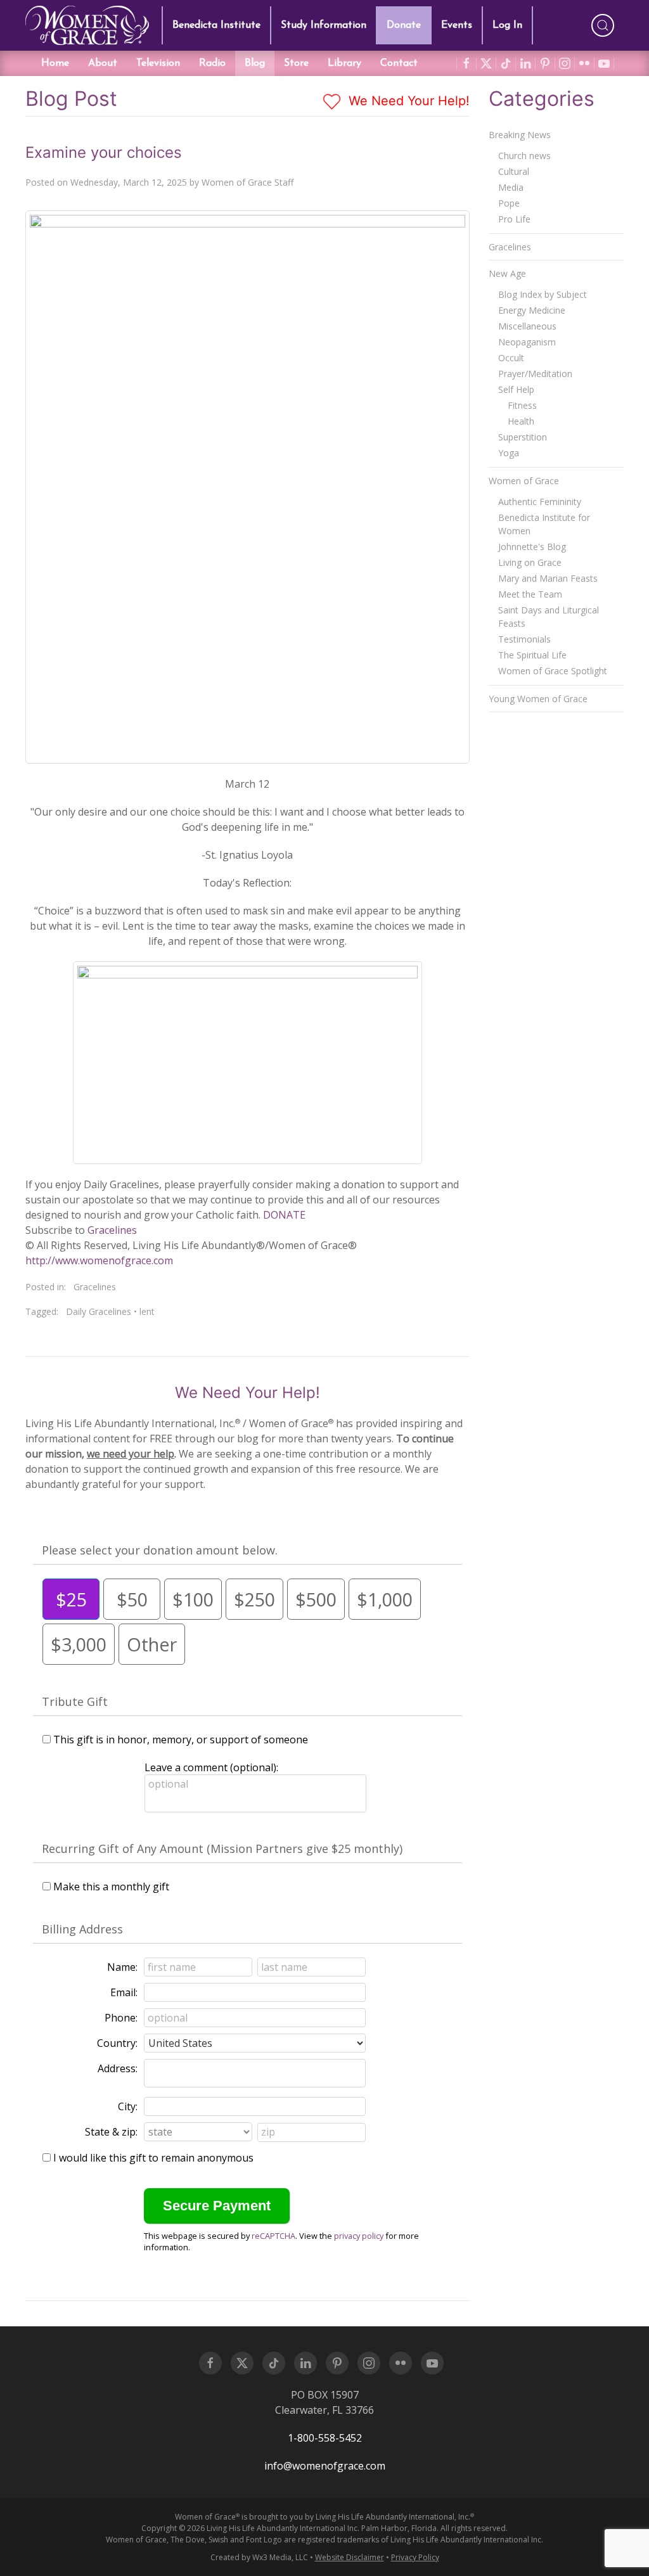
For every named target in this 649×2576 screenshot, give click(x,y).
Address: (118, 2068)
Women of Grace (524, 481)
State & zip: (111, 2132)
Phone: (121, 2018)
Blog (255, 63)
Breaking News (520, 135)
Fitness (522, 405)
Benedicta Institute (216, 25)
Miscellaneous (527, 326)
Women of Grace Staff (247, 182)
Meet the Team (530, 594)
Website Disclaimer (350, 2557)
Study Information (324, 25)
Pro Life (514, 219)
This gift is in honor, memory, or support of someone (181, 1740)
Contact (399, 63)
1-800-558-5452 (325, 2438)
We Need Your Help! (407, 101)
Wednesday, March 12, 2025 (129, 182)
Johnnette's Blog (532, 547)
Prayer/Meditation (535, 374)
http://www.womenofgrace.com (99, 1260)
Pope (509, 203)
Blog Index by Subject (543, 294)
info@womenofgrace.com (325, 2466)
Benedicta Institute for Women (544, 524)
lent (147, 1311)
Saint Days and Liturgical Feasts (549, 617)
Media (511, 187)
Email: (124, 1992)
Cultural (514, 171)
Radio (212, 63)
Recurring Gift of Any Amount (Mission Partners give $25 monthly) (222, 1849)
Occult (511, 358)
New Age (507, 273)
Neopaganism (527, 342)
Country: (117, 2043)
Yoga (509, 453)
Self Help (516, 389)
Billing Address (82, 1929)
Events (457, 25)
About (103, 63)
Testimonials (524, 639)
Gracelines (112, 1230)
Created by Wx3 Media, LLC (259, 2557)
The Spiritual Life (532, 655)
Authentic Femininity (540, 502)
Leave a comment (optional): (211, 1767)
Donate (404, 25)
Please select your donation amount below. (160, 1550)
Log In (507, 25)
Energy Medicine (532, 310)
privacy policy (359, 2236)
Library (344, 63)
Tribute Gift (75, 1701)
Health (521, 421)
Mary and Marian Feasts (548, 578)
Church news (524, 156)
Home (55, 63)
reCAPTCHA (273, 2236)
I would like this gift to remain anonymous (153, 2158)
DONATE (284, 1215)
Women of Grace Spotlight (553, 671)
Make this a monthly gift (111, 1887)
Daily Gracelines (99, 1311)
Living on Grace (530, 562)
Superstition (523, 437)
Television (158, 63)
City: (128, 2106)
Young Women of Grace (538, 699)
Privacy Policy (415, 2557)
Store (296, 63)
